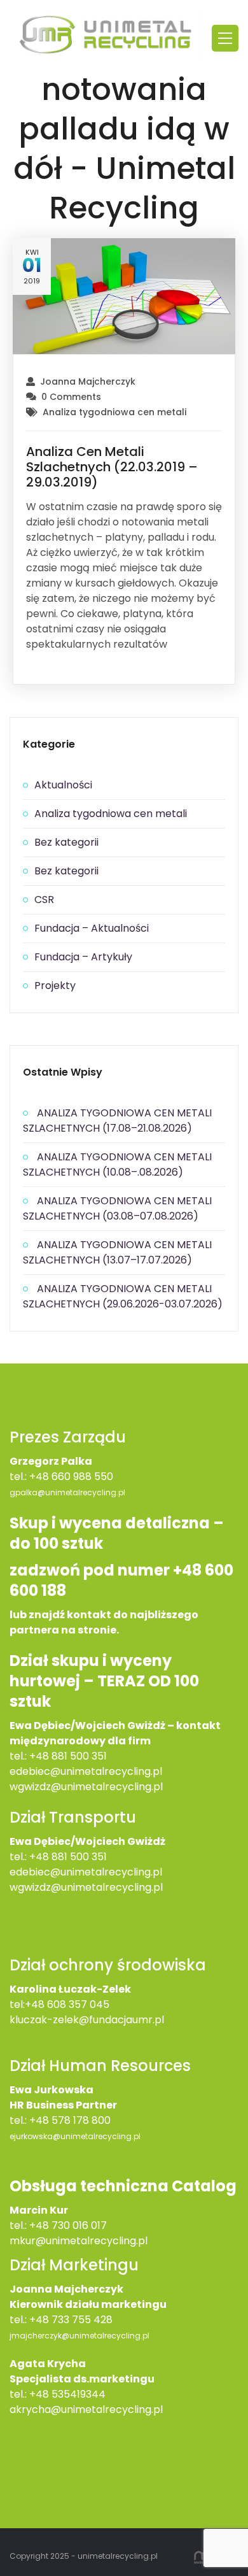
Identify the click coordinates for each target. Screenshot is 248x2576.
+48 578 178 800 (70, 2120)
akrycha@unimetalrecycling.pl (86, 2409)
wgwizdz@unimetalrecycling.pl (86, 1787)
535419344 (79, 2394)
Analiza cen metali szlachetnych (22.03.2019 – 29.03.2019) (112, 467)
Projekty (55, 986)
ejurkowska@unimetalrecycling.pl (75, 2136)
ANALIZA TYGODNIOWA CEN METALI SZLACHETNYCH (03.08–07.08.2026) (117, 1208)
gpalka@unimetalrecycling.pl (67, 1492)
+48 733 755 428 (71, 2320)
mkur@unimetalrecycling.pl (79, 2241)
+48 (40, 1857)
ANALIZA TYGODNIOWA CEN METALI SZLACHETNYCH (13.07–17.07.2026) (117, 1252)
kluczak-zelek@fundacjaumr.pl (87, 2020)
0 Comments (71, 397)
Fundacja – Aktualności (92, 928)
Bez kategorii (66, 842)
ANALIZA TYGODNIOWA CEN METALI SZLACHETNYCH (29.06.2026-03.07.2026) (123, 1296)
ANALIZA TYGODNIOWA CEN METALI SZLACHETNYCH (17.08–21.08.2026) (117, 1121)
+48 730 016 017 (68, 2225)
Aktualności (63, 785)
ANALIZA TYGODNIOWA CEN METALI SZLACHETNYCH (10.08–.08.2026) (117, 1164)
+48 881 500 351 (68, 1756)
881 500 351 (79, 1857)
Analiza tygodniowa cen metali (114, 412)
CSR (44, 900)
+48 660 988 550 (71, 1477)
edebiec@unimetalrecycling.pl (86, 1771)
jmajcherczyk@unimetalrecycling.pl (79, 2336)
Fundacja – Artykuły (83, 957)
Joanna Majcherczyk (88, 381)
